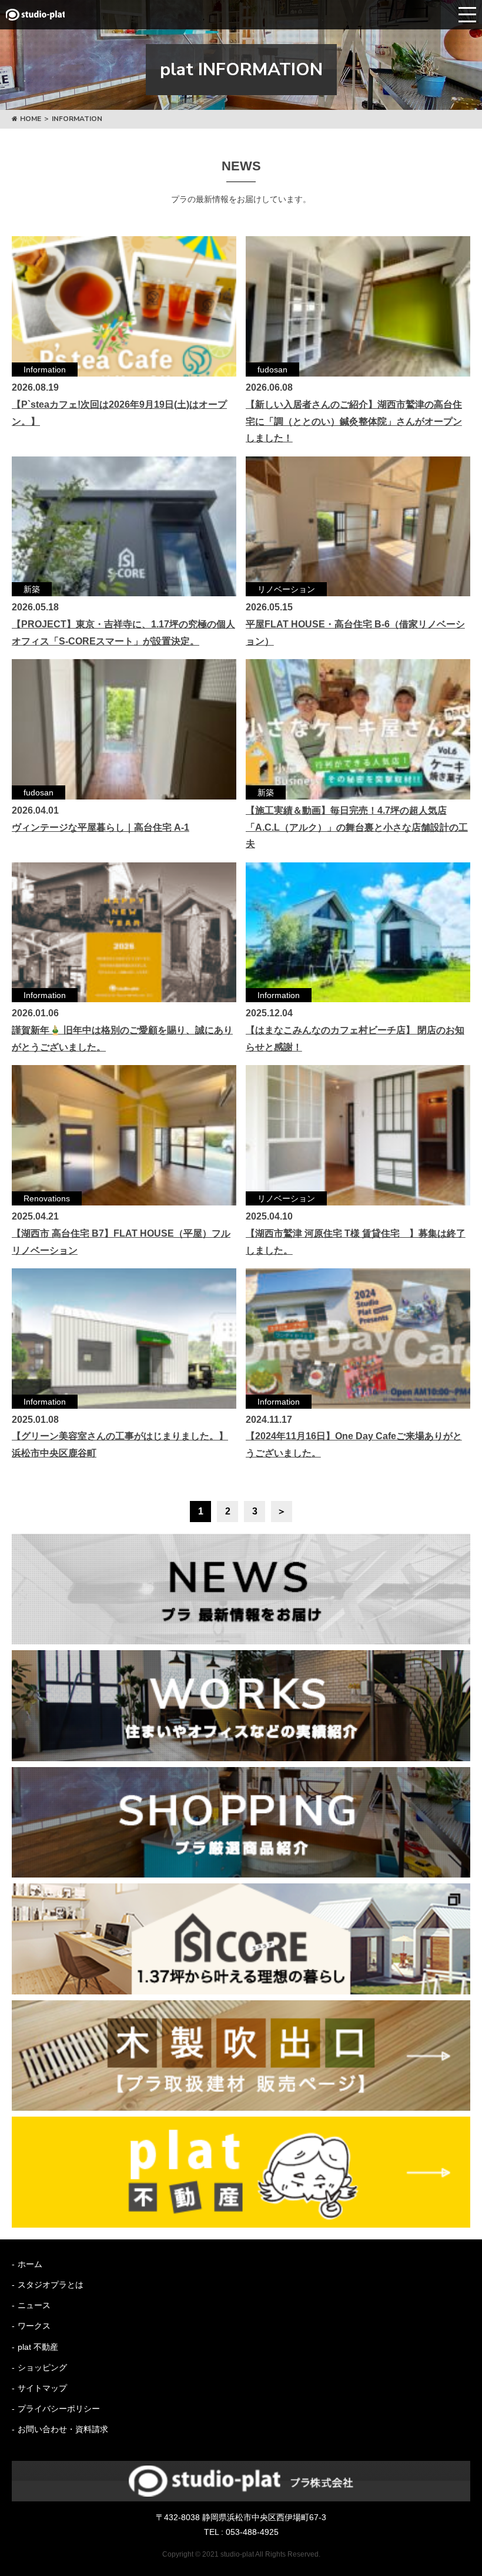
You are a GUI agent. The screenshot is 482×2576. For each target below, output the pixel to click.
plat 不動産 (38, 2347)
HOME (31, 119)
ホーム (30, 2264)
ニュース (34, 2305)
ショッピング (42, 2367)
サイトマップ (42, 2388)
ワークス (34, 2326)
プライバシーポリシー (59, 2409)
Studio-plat (35, 15)
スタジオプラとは (51, 2285)
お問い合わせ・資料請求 (63, 2429)
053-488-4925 (252, 2532)
